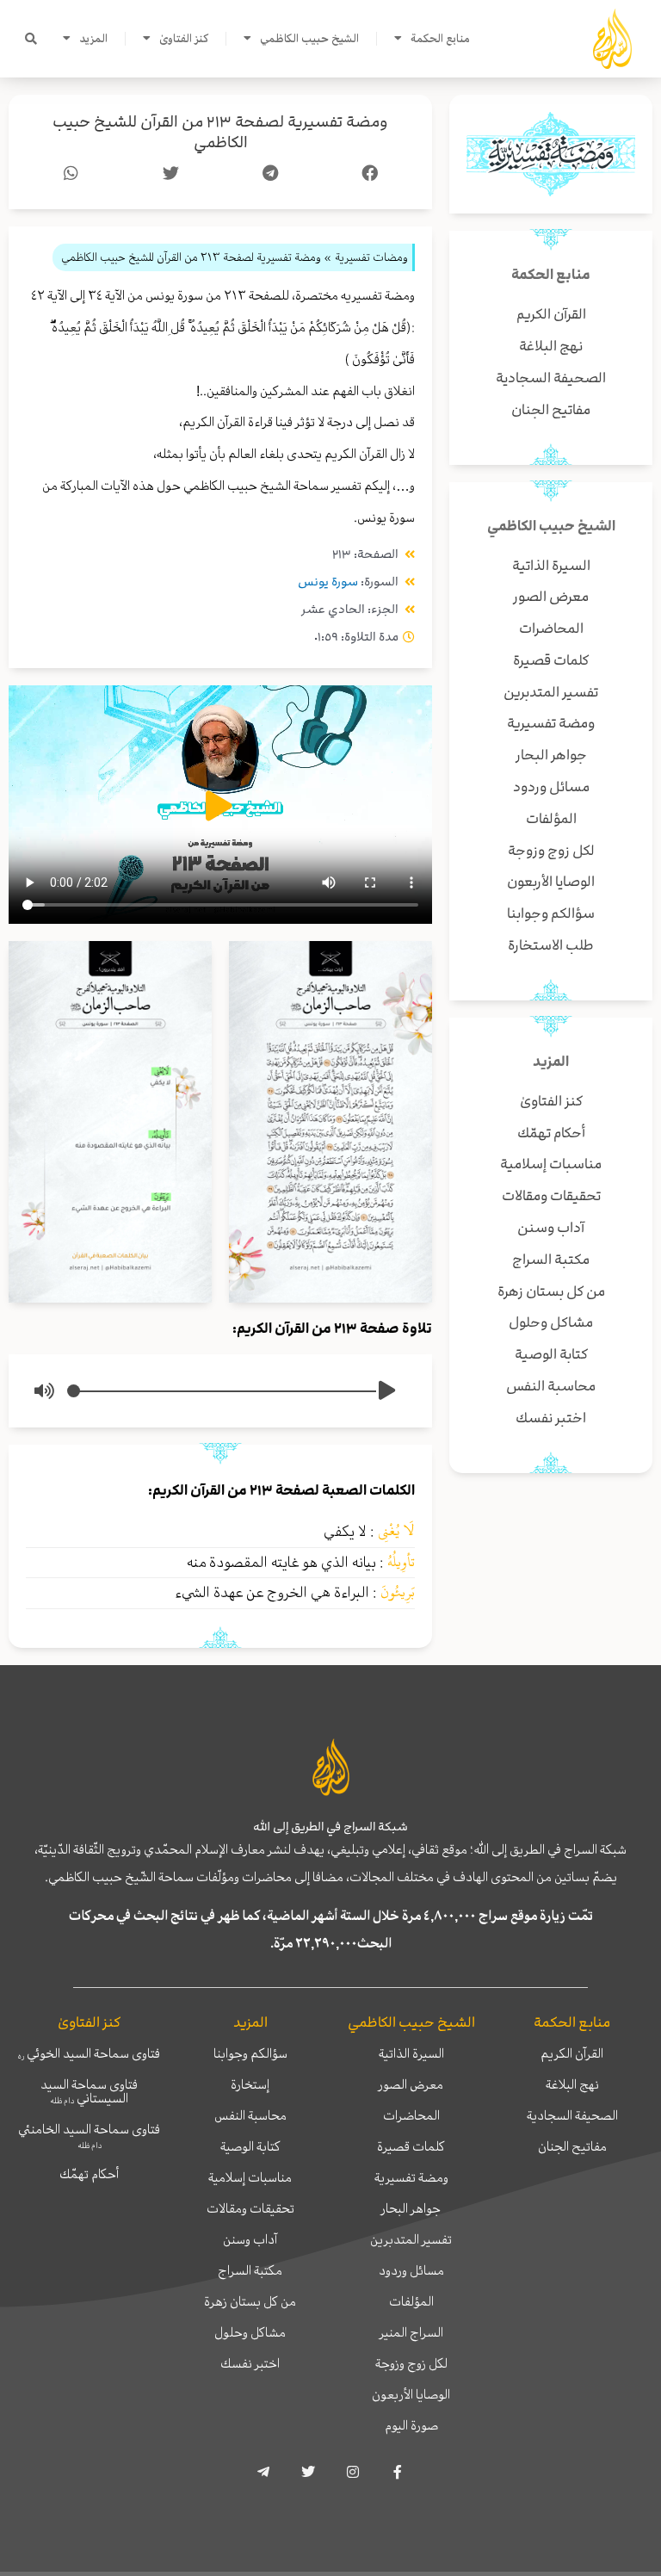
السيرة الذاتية (411, 2053)
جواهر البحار (411, 2208)
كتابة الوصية (250, 2146)
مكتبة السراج (250, 2270)
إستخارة (250, 2084)
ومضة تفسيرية (411, 2177)
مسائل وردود (411, 2270)
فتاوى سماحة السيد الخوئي (89, 2053)
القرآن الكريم (572, 2053)
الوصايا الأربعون (411, 2394)
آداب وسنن (250, 2239)
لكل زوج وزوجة (411, 2363)
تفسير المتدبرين (411, 2239)
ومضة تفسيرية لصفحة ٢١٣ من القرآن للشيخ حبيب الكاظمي (220, 132)
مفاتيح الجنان (572, 2146)
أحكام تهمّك (89, 2174)
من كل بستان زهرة (250, 2301)
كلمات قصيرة (411, 2146)
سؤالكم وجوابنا (250, 2053)
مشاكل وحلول (250, 2332)
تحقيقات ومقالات (250, 2208)
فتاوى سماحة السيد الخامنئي (89, 2135)
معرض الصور (411, 2084)
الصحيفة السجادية (572, 2115)
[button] (31, 39)
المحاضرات (411, 2115)
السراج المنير (411, 2332)
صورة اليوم (411, 2425)
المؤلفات (411, 2301)
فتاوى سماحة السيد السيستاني (89, 2091)
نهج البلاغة (572, 2084)
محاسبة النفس (250, 2115)
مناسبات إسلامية (250, 2177)
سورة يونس (328, 582)
